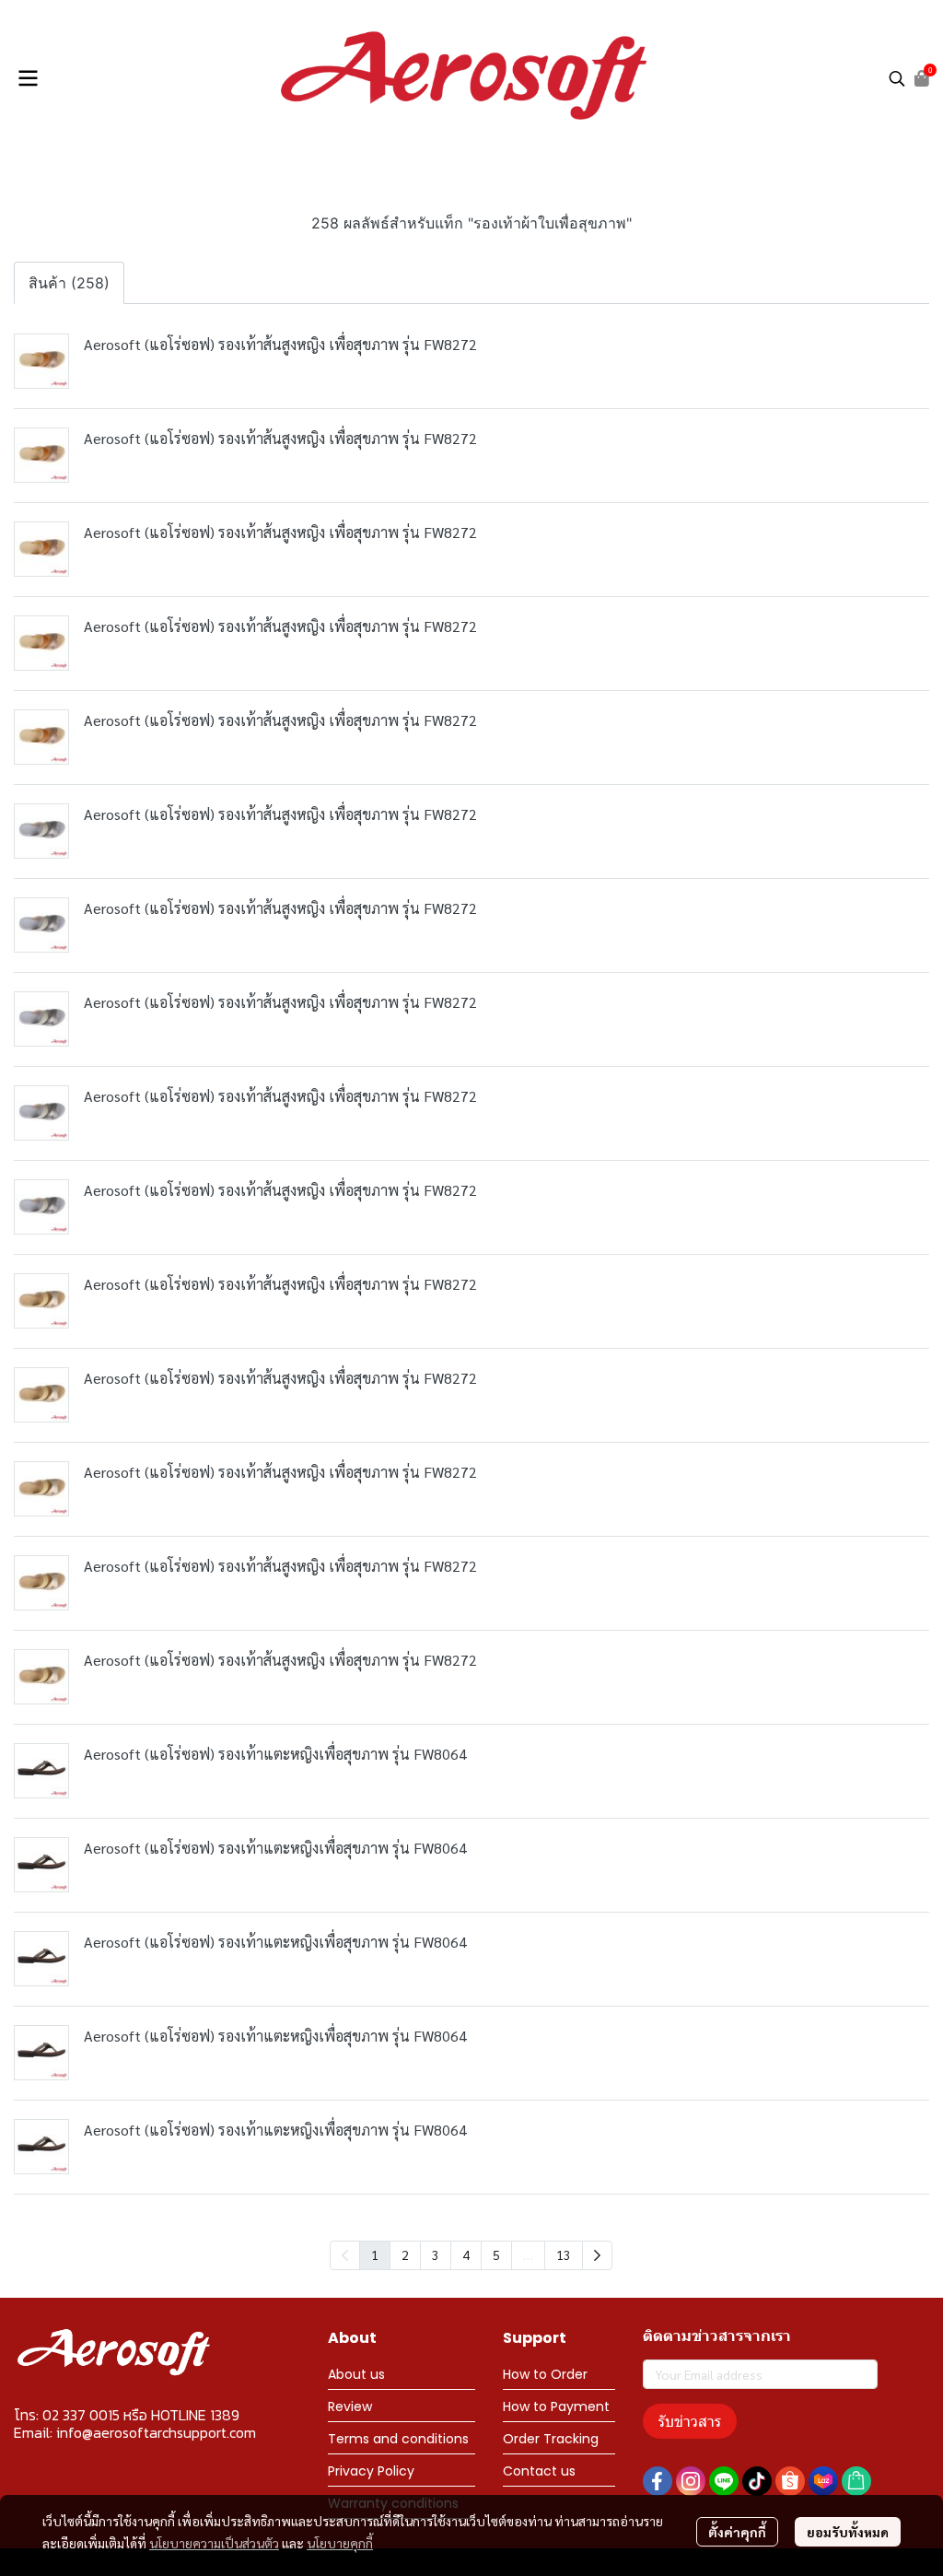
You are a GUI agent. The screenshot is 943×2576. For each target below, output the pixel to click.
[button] (897, 78)
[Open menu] (28, 78)
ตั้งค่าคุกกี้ (737, 2532)
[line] (724, 2481)
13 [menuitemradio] (564, 2254)
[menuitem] (597, 2255)
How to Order (545, 2374)
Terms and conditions (398, 2439)
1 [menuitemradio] (375, 2254)
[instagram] (691, 2481)
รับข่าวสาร (690, 2421)
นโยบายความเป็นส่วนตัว (214, 2543)
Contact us (539, 2471)
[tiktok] (757, 2481)
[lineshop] (856, 2481)
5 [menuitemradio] (496, 2254)
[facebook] (658, 2481)
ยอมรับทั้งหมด (848, 2532)
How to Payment (556, 2406)
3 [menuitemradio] (436, 2254)
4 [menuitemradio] (466, 2254)
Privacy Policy (371, 2471)
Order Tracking (551, 2439)
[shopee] (790, 2481)
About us (356, 2374)
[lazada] (823, 2481)
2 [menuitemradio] (405, 2254)
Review (350, 2406)
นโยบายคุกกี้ (340, 2543)
